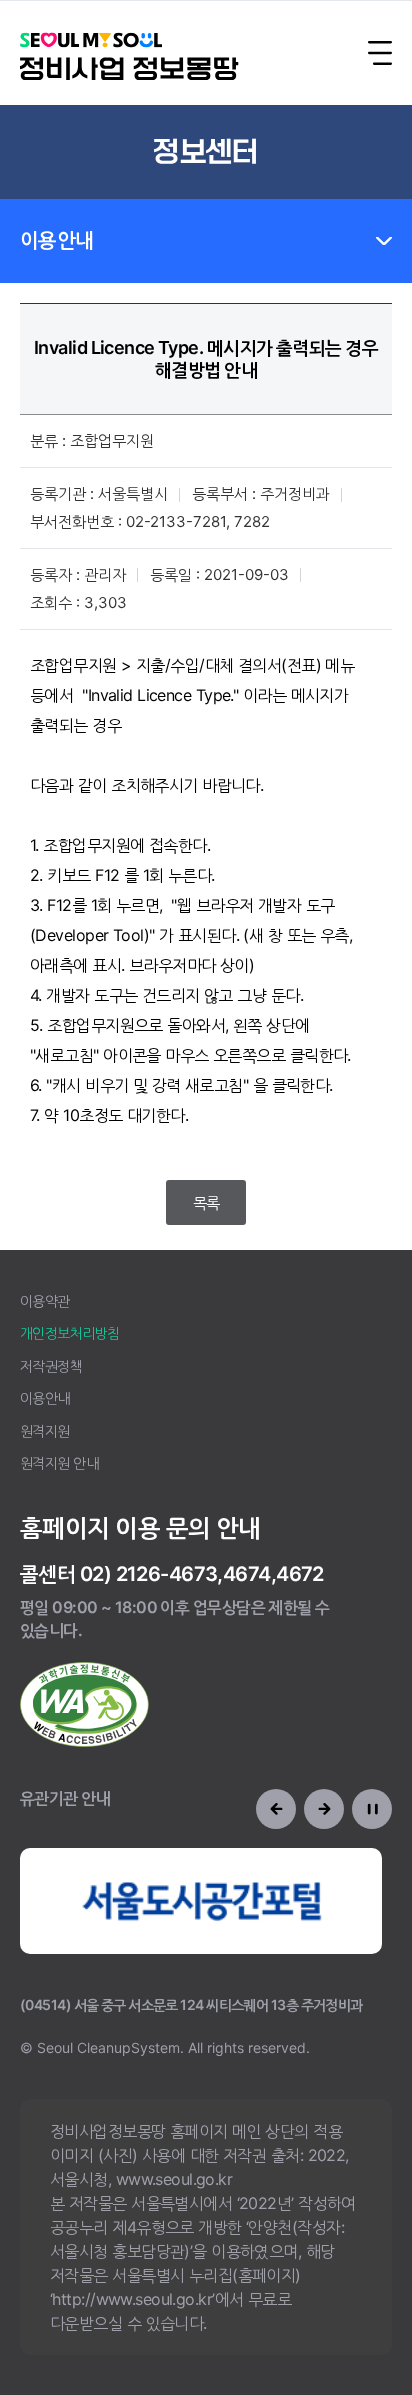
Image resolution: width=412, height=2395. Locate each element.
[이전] (276, 1809)
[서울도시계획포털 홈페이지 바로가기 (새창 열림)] (201, 1901)
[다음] (324, 1809)
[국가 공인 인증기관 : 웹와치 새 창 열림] (84, 1704)
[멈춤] (372, 1809)
